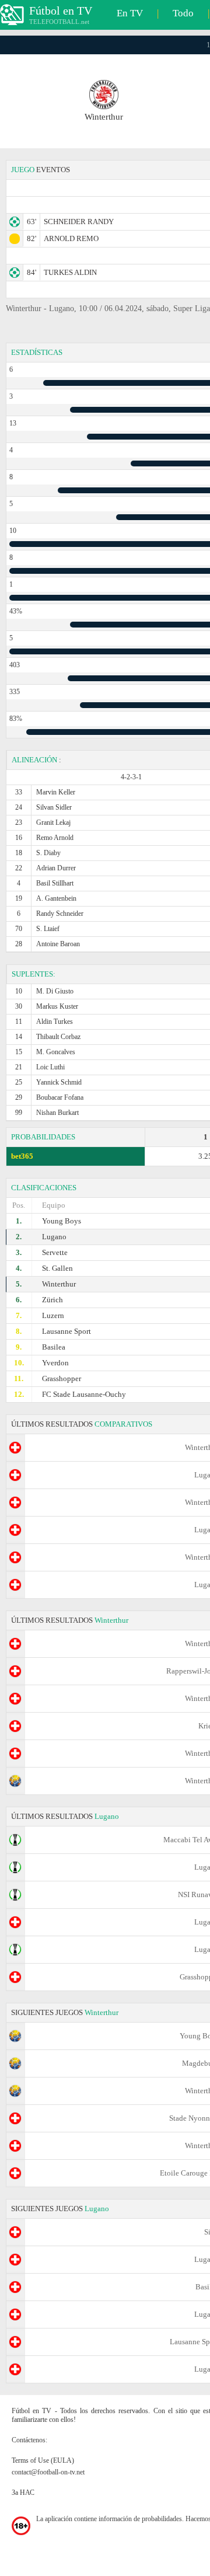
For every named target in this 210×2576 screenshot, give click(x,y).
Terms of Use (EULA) (43, 2460)
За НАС (23, 2493)
